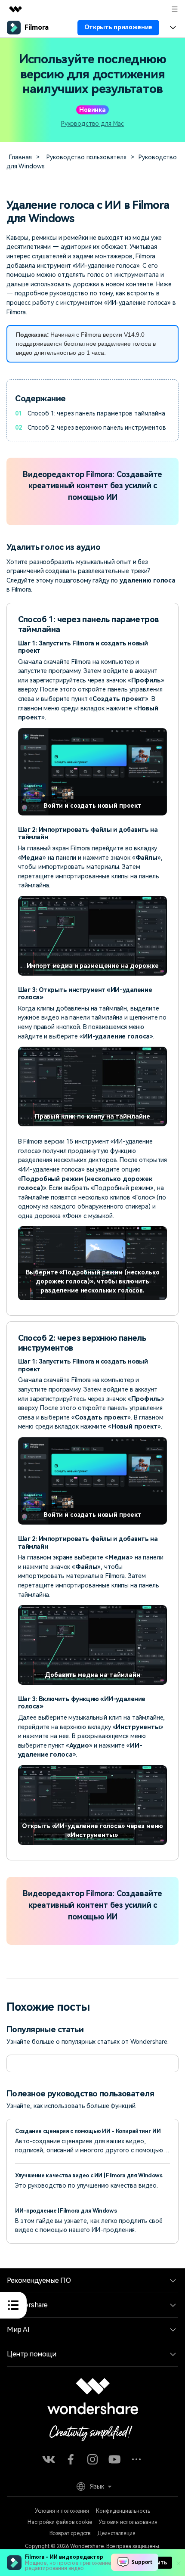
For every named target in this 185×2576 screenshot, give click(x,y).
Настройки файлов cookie (60, 2522)
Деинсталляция (116, 2533)
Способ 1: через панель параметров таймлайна (96, 413)
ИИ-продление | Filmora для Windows (66, 2211)
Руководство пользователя (86, 157)
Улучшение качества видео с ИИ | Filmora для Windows (89, 2175)
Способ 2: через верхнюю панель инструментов (97, 428)
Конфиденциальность (123, 2511)
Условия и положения (62, 2511)
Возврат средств (70, 2533)
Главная (20, 157)
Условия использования (128, 2522)
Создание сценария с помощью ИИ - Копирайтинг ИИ (88, 2131)
